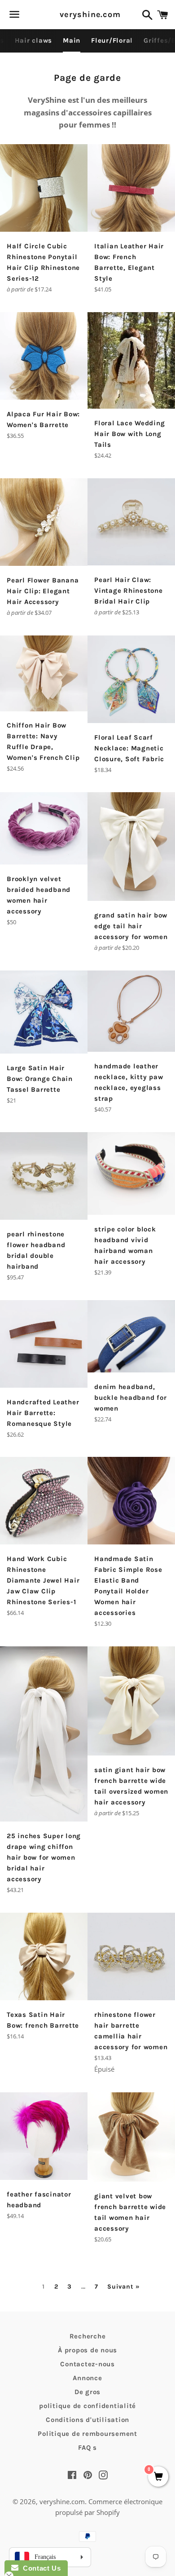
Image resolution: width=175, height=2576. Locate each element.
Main (72, 40)
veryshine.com (87, 14)
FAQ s (87, 2448)
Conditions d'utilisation (87, 2420)
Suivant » (123, 2287)
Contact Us (39, 2568)
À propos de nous (87, 2350)
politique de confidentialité (87, 2406)
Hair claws (34, 40)
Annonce (87, 2378)
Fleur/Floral (112, 40)
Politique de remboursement (87, 2434)
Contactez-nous (87, 2364)
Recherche (88, 2336)
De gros (87, 2392)
